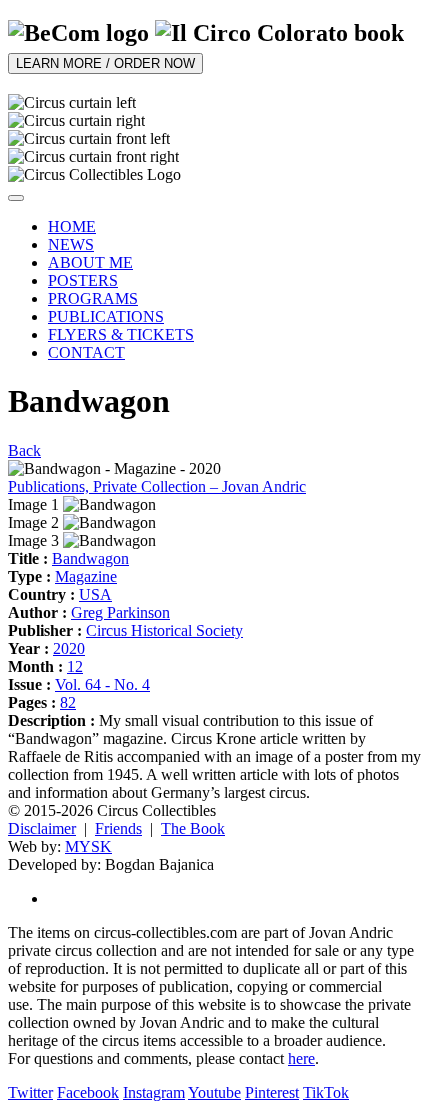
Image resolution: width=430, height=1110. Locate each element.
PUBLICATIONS (106, 316)
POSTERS (83, 280)
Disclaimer (42, 828)
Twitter (30, 1092)
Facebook (88, 1092)
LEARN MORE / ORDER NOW (105, 63)
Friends (118, 828)
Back (24, 450)
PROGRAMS (93, 298)
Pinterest (272, 1092)
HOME (72, 226)
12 (75, 666)
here (301, 1058)
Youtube (214, 1092)
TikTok (326, 1092)
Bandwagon (90, 558)
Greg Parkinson (120, 612)
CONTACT (86, 352)
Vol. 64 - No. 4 (102, 684)
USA (95, 594)
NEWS (71, 244)
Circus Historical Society (164, 630)
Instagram (154, 1092)
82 (68, 702)
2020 (69, 648)
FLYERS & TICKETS (121, 334)
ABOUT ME (90, 262)
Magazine (86, 576)
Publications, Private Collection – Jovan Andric (157, 486)
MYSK (88, 846)
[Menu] (16, 198)
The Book (193, 828)
